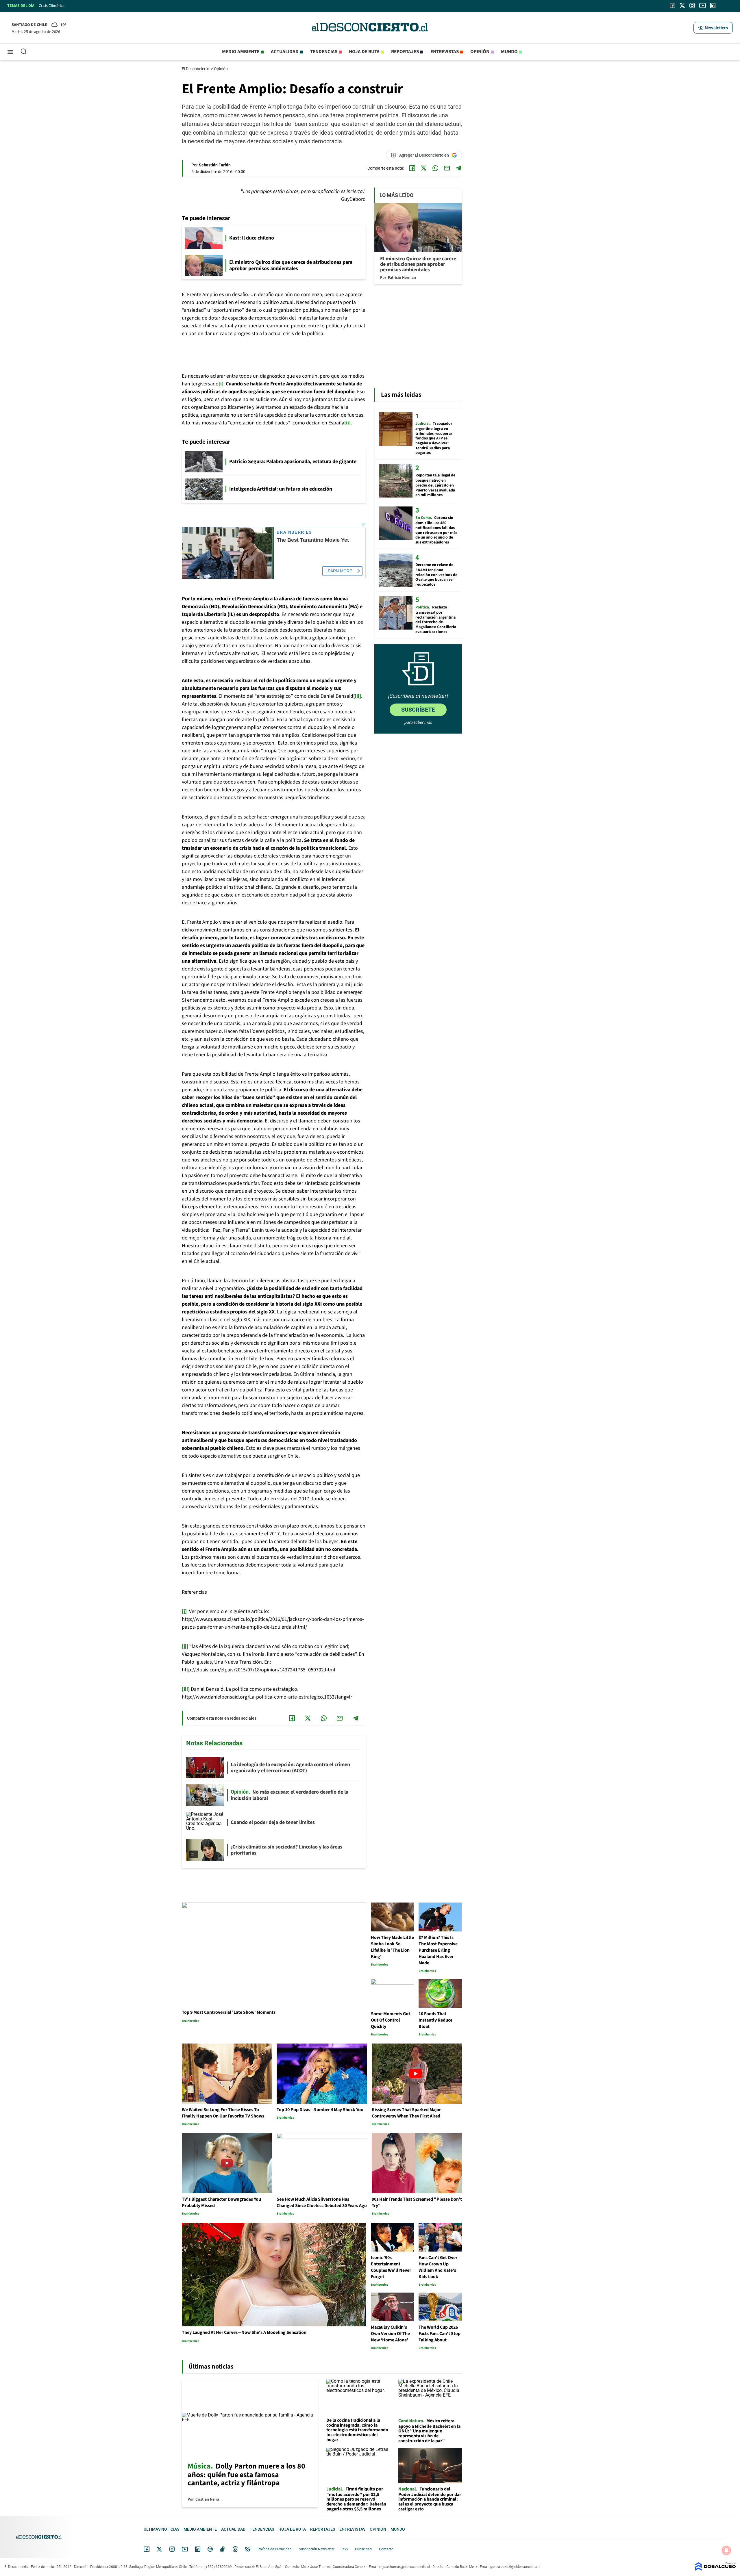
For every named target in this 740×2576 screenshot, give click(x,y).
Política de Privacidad (275, 2549)
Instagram (172, 2549)
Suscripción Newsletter (317, 2549)
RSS (345, 2549)
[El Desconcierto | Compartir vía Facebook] (412, 168)
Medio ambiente (241, 52)
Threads (235, 2549)
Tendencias (324, 52)
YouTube (185, 2549)
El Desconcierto (196, 69)
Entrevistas (445, 52)
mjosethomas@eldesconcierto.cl (405, 2567)
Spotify (210, 2549)
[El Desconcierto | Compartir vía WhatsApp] (435, 168)
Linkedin (198, 2549)
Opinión (480, 52)
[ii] (347, 423)
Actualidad (285, 52)
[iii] (357, 696)
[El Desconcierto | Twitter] (682, 5)
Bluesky (248, 2549)
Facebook (147, 2549)
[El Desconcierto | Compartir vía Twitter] (424, 168)
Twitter (160, 2549)
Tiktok (223, 2549)
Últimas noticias (161, 2529)
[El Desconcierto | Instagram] (692, 5)
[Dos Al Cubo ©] (715, 2569)
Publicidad (363, 2549)
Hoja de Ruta (364, 52)
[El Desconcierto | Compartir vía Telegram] (458, 168)
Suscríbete (418, 710)
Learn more (339, 571)
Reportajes (405, 52)
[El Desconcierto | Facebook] (673, 5)
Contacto (386, 2549)
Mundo (509, 52)
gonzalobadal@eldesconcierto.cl (515, 2567)
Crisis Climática (52, 6)
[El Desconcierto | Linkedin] (713, 5)
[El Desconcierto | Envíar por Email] (447, 168)
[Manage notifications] (726, 2550)
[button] (713, 28)
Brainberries (294, 532)
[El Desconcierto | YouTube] (703, 5)
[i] (221, 384)
